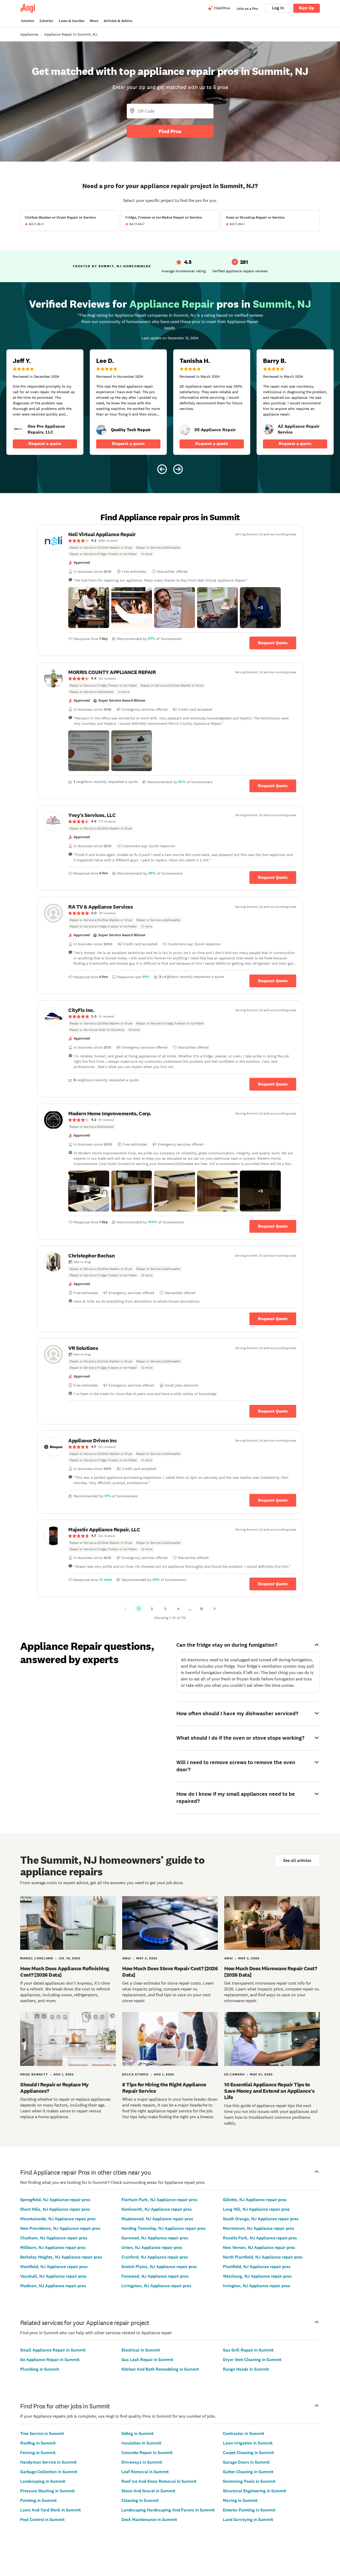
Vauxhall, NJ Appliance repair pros (53, 2276)
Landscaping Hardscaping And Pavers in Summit (168, 2510)
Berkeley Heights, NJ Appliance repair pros (61, 2257)
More (94, 21)
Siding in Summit (137, 2433)
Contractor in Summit (243, 2433)
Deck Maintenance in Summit (149, 2520)
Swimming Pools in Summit (249, 2481)
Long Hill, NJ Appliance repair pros (256, 2209)
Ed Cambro (234, 2074)
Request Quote (273, 643)
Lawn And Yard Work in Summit (50, 2510)
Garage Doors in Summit (246, 2462)
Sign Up (307, 8)
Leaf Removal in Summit (145, 2472)
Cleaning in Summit (140, 2500)
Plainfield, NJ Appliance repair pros (257, 2267)
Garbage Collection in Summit (49, 2472)
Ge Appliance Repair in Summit (50, 2360)
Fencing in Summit (38, 2453)
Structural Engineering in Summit (254, 2491)
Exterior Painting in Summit (249, 2510)
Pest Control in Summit (42, 2520)
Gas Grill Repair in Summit (248, 2350)
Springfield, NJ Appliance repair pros (55, 2200)
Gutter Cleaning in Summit (248, 2472)
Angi (127, 1958)
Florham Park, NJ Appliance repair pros (159, 2200)
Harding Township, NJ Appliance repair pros (163, 2228)
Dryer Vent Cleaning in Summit (252, 2360)
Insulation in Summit (141, 2443)
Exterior (46, 21)
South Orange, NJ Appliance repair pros (261, 2219)
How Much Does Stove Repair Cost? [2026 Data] (170, 1972)
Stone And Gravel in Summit (148, 2491)
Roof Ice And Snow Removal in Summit (159, 2481)
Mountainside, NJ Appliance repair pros (58, 2219)
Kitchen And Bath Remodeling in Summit (160, 2369)
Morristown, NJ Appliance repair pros (259, 2228)
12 (201, 1609)
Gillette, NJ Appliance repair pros (255, 2200)
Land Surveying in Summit (248, 2520)
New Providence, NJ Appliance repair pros (60, 2228)
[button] (89, 608)
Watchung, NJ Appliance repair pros (257, 2276)
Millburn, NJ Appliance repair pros (53, 2247)
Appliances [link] (29, 34)
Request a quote (45, 444)
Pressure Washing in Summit (47, 2491)
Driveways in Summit (142, 2462)
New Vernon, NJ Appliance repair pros (259, 2247)
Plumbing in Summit (40, 2369)
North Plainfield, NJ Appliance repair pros (263, 2257)
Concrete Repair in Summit (147, 2453)
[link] (18, 429)
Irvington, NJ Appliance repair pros (256, 2286)
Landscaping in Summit (43, 2481)
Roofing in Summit (38, 2443)
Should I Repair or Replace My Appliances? (54, 2088)
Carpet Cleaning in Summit (248, 2453)
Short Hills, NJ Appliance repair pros (55, 2209)
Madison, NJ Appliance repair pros (53, 2286)
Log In (278, 8)
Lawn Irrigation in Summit (248, 2443)
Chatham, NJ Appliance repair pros (54, 2238)
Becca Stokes (135, 2074)
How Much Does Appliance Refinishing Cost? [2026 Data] (65, 1972)
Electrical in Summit (141, 2350)
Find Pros (170, 131)
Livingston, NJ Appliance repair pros (156, 2286)
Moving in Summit (240, 2500)
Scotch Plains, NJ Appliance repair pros (159, 2267)
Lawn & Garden (72, 21)
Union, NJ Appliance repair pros (152, 2247)
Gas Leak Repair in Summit (147, 2360)
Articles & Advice (118, 21)
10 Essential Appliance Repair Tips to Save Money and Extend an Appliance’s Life (269, 2091)
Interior (28, 21)
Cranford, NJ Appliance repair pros (155, 2257)
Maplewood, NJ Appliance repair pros (157, 2219)
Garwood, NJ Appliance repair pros (155, 2238)
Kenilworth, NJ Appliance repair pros (157, 2209)
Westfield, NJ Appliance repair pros (54, 2267)
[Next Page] (215, 1609)
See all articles (297, 1860)
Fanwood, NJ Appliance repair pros (155, 2276)
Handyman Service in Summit (48, 2462)
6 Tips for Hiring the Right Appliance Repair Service (164, 2088)
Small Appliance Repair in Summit (53, 2350)
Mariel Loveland (37, 1958)
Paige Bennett (34, 2074)
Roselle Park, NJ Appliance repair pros (260, 2238)
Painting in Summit (38, 2500)
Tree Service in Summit (42, 2433)
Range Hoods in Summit (246, 2369)
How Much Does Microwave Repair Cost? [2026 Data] (271, 1972)
